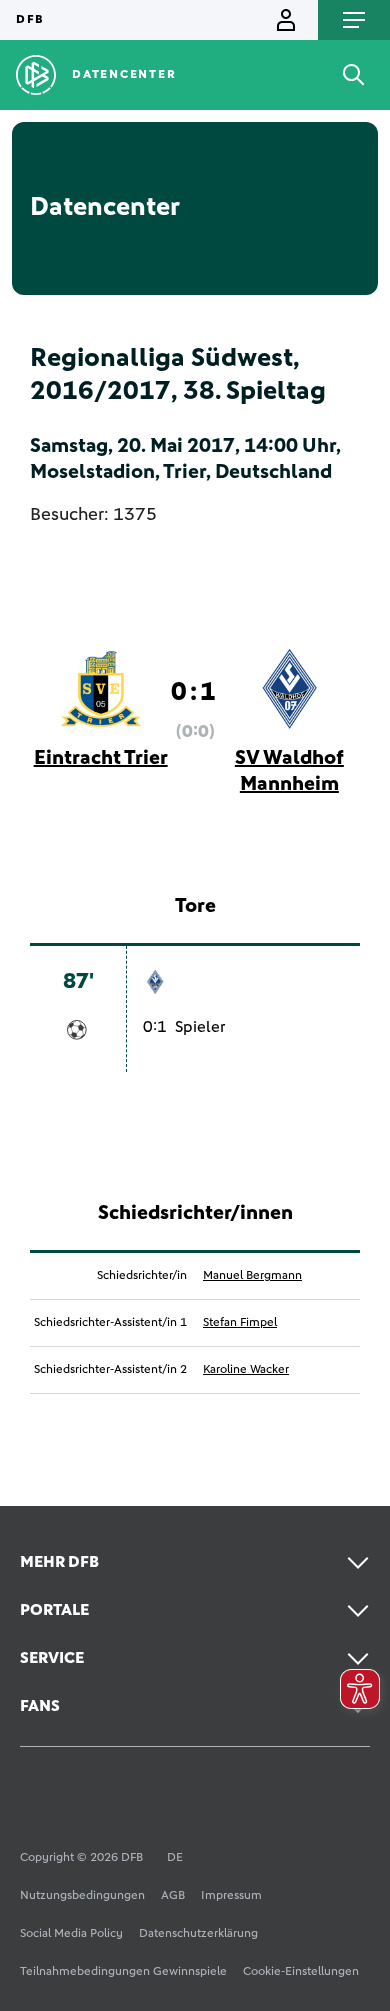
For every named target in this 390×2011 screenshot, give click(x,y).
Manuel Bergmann (252, 1276)
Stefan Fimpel (240, 1323)
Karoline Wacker (246, 1370)
